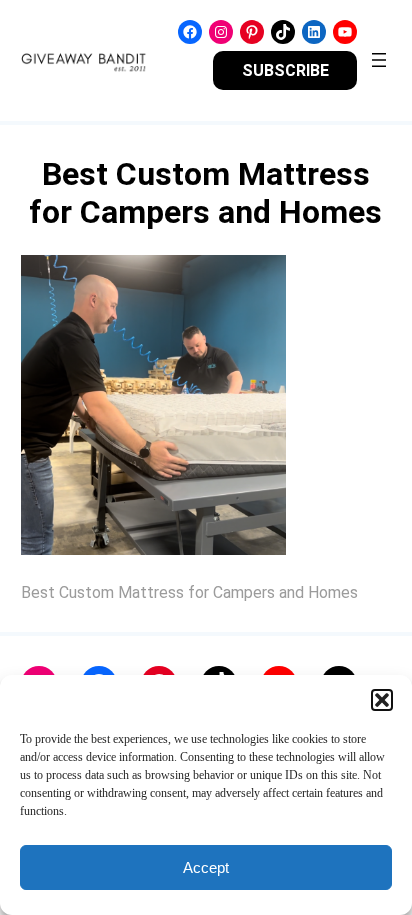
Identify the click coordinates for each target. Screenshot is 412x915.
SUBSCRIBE (285, 70)
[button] (382, 700)
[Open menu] (379, 60)
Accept (206, 867)
